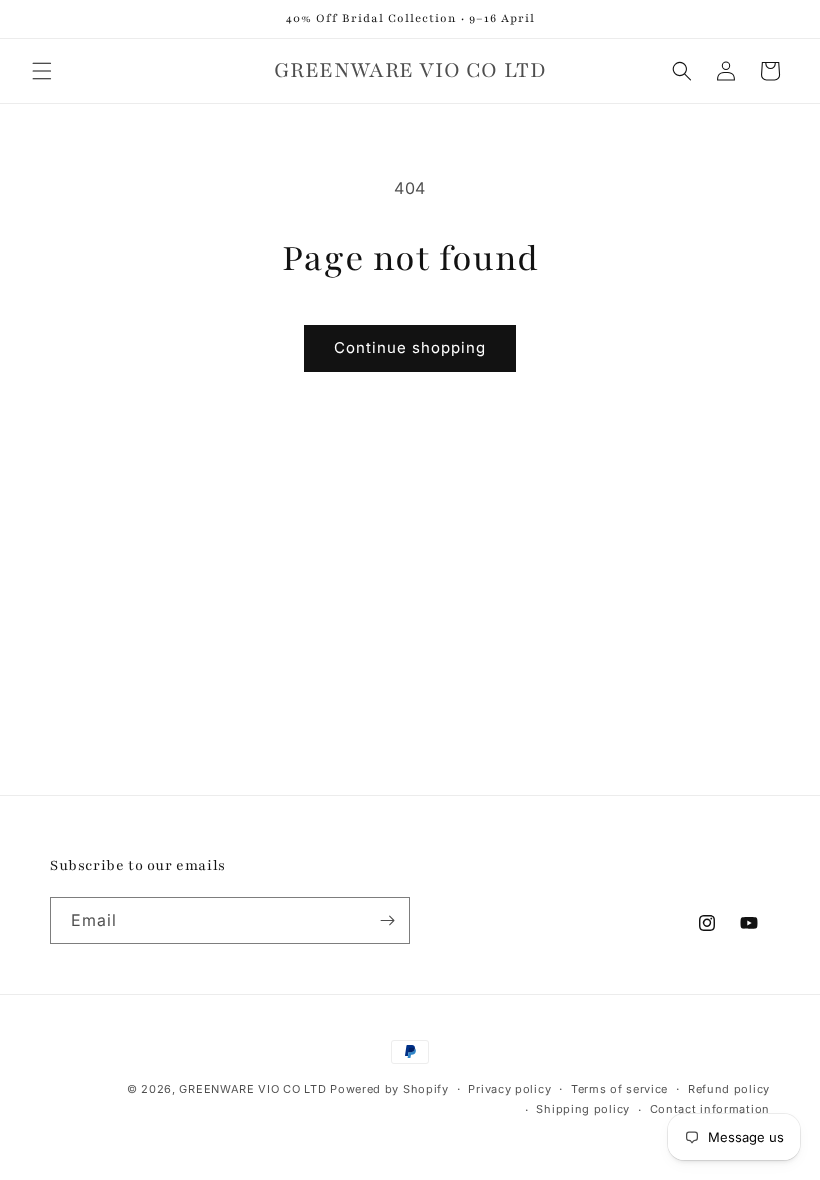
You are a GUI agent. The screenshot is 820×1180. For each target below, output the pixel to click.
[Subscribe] (387, 920)
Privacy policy (509, 1089)
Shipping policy (583, 1109)
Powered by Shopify (389, 1089)
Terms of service (619, 1089)
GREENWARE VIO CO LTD (252, 1089)
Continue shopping (410, 347)
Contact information (710, 1109)
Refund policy (729, 1089)
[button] (42, 71)
